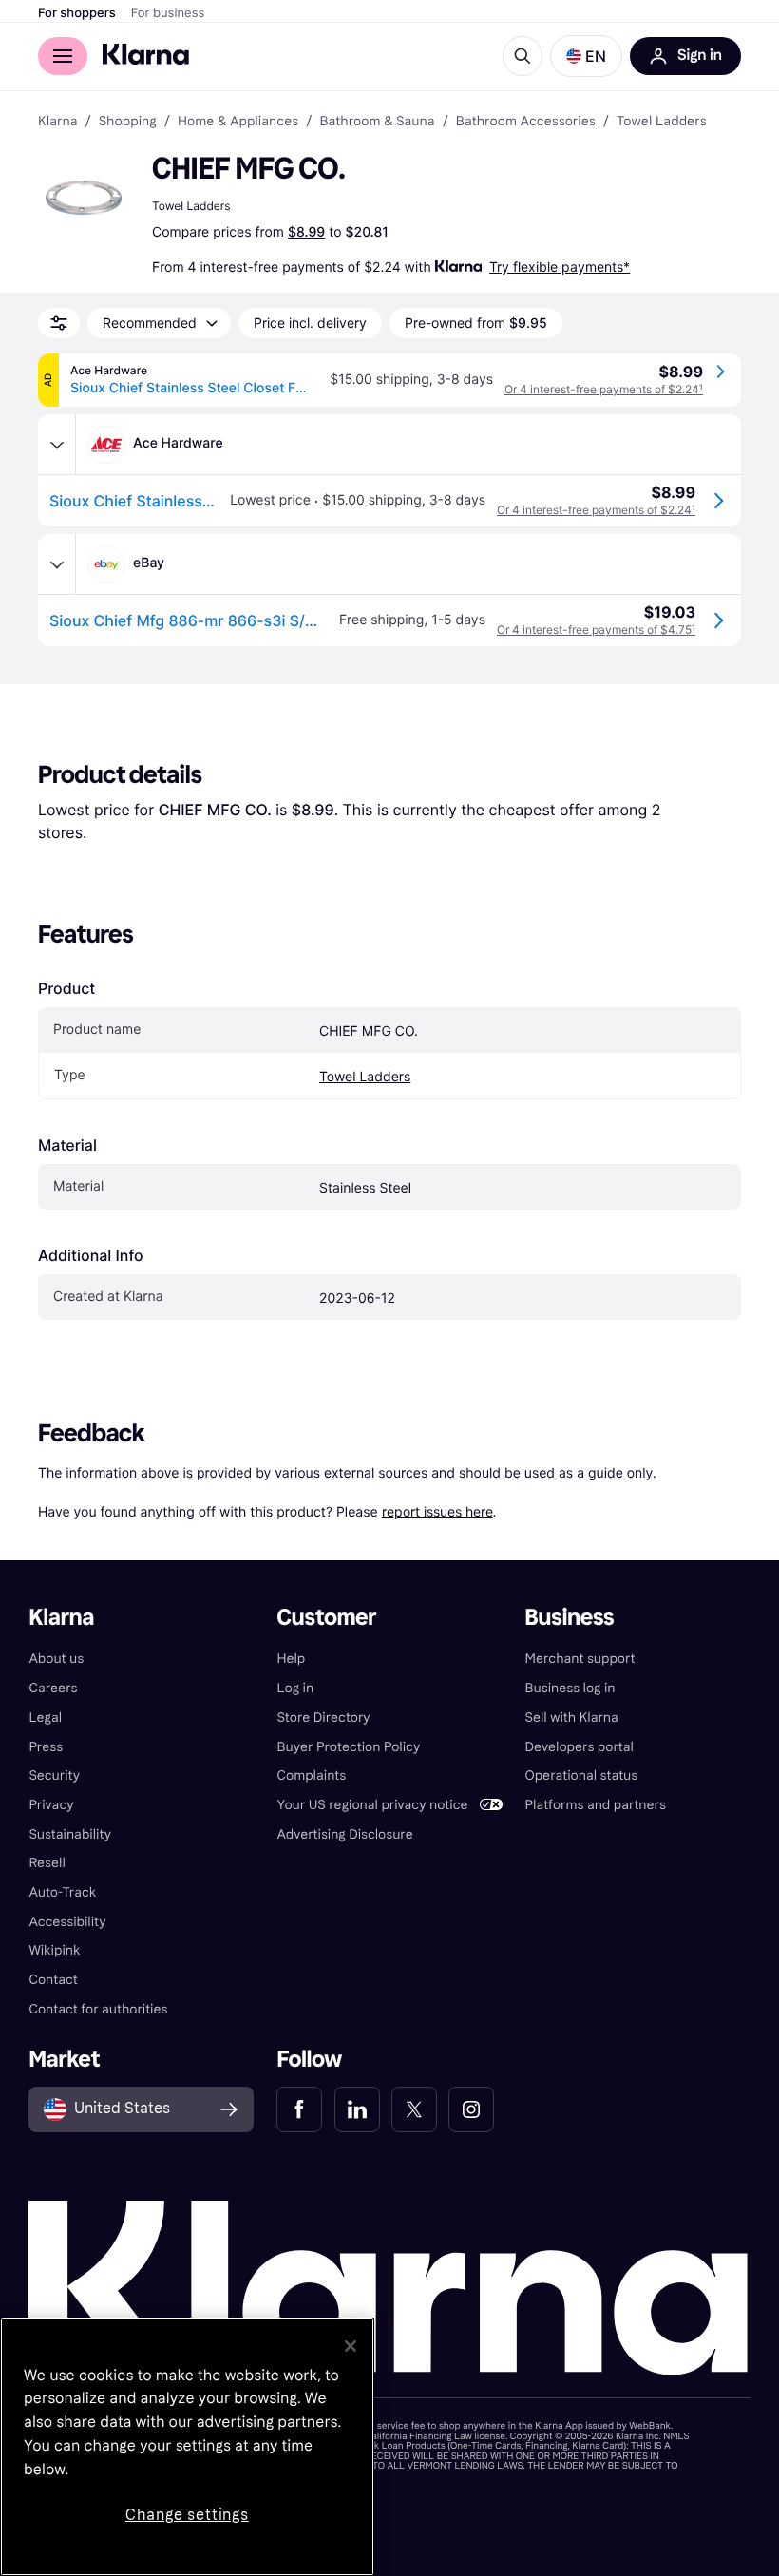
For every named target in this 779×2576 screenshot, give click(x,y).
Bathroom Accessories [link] (526, 122)
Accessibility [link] (67, 1922)
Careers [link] (53, 1688)
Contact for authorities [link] (98, 2009)
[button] (586, 56)
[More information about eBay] (57, 564)
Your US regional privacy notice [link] (372, 1805)
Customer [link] (326, 1618)
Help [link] (291, 1659)
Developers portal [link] (579, 1747)
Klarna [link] (57, 122)
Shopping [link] (128, 122)
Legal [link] (45, 1717)
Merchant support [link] (580, 1659)
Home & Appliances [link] (238, 122)
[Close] (351, 2346)
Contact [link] (53, 1980)
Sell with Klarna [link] (572, 1717)
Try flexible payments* (560, 267)
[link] (299, 2109)
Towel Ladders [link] (662, 122)
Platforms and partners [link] (596, 1805)
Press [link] (46, 1747)
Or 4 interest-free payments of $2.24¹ (604, 389)
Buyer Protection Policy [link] (348, 1747)
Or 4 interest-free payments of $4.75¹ (596, 630)
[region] (187, 2447)
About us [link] (56, 1659)
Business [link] (570, 1618)
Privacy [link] (51, 1805)
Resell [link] (47, 1863)
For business (168, 13)
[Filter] (59, 323)
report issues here (437, 1511)
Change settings (187, 2515)
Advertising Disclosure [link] (344, 1834)
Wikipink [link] (54, 1950)
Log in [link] (295, 1688)
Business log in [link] (570, 1688)
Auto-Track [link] (62, 1892)
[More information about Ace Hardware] (57, 445)
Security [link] (54, 1775)
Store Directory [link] (323, 1717)
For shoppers (77, 13)
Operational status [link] (582, 1775)
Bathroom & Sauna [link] (377, 122)
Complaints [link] (311, 1775)
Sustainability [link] (70, 1834)
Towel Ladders (365, 1077)
